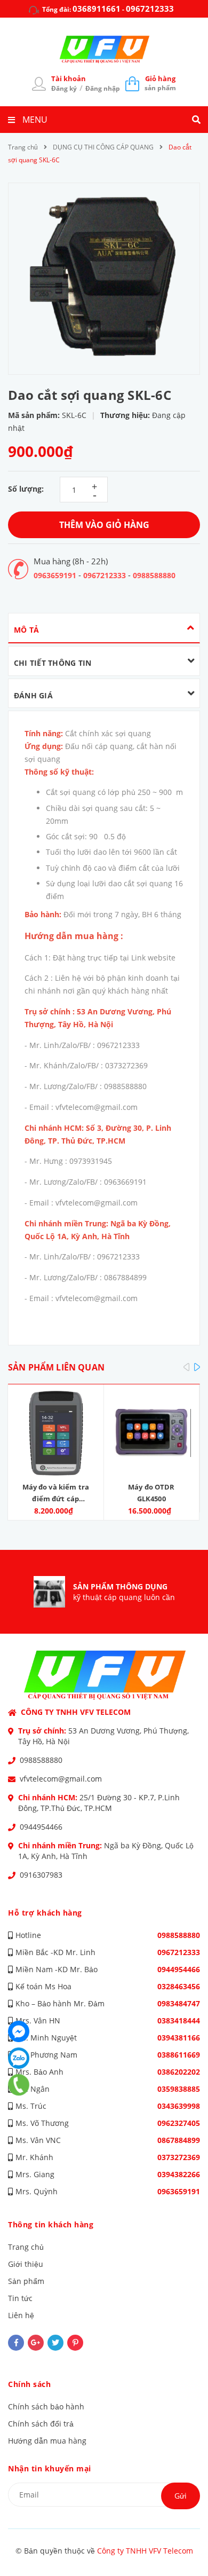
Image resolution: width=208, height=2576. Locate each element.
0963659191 (55, 575)
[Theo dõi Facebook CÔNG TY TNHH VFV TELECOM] (16, 2343)
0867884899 (179, 2140)
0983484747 (179, 2003)
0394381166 (179, 2038)
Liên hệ (21, 2315)
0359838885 (179, 2089)
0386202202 (179, 2072)
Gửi (181, 2496)
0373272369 (179, 2157)
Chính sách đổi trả (41, 2424)
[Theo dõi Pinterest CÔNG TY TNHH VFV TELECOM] (75, 2343)
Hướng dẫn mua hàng (47, 2441)
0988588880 (154, 575)
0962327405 (179, 2123)
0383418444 (179, 2020)
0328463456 (179, 1986)
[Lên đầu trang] (182, 2539)
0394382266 (179, 2174)
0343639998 (179, 2106)
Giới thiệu (26, 2264)
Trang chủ (26, 2247)
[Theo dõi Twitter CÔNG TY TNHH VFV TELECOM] (55, 2343)
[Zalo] (19, 2058)
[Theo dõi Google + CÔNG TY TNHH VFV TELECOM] (36, 2343)
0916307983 (41, 1875)
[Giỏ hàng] (132, 83)
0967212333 (150, 9)
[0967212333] (19, 2085)
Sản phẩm (26, 2281)
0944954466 (41, 1827)
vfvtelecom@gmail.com (61, 1779)
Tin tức (20, 2298)
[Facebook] (19, 2031)
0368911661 (97, 9)
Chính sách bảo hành (46, 2406)
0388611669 (179, 2055)
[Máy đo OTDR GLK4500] (152, 1433)
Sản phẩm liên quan (56, 1367)
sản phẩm (160, 83)
